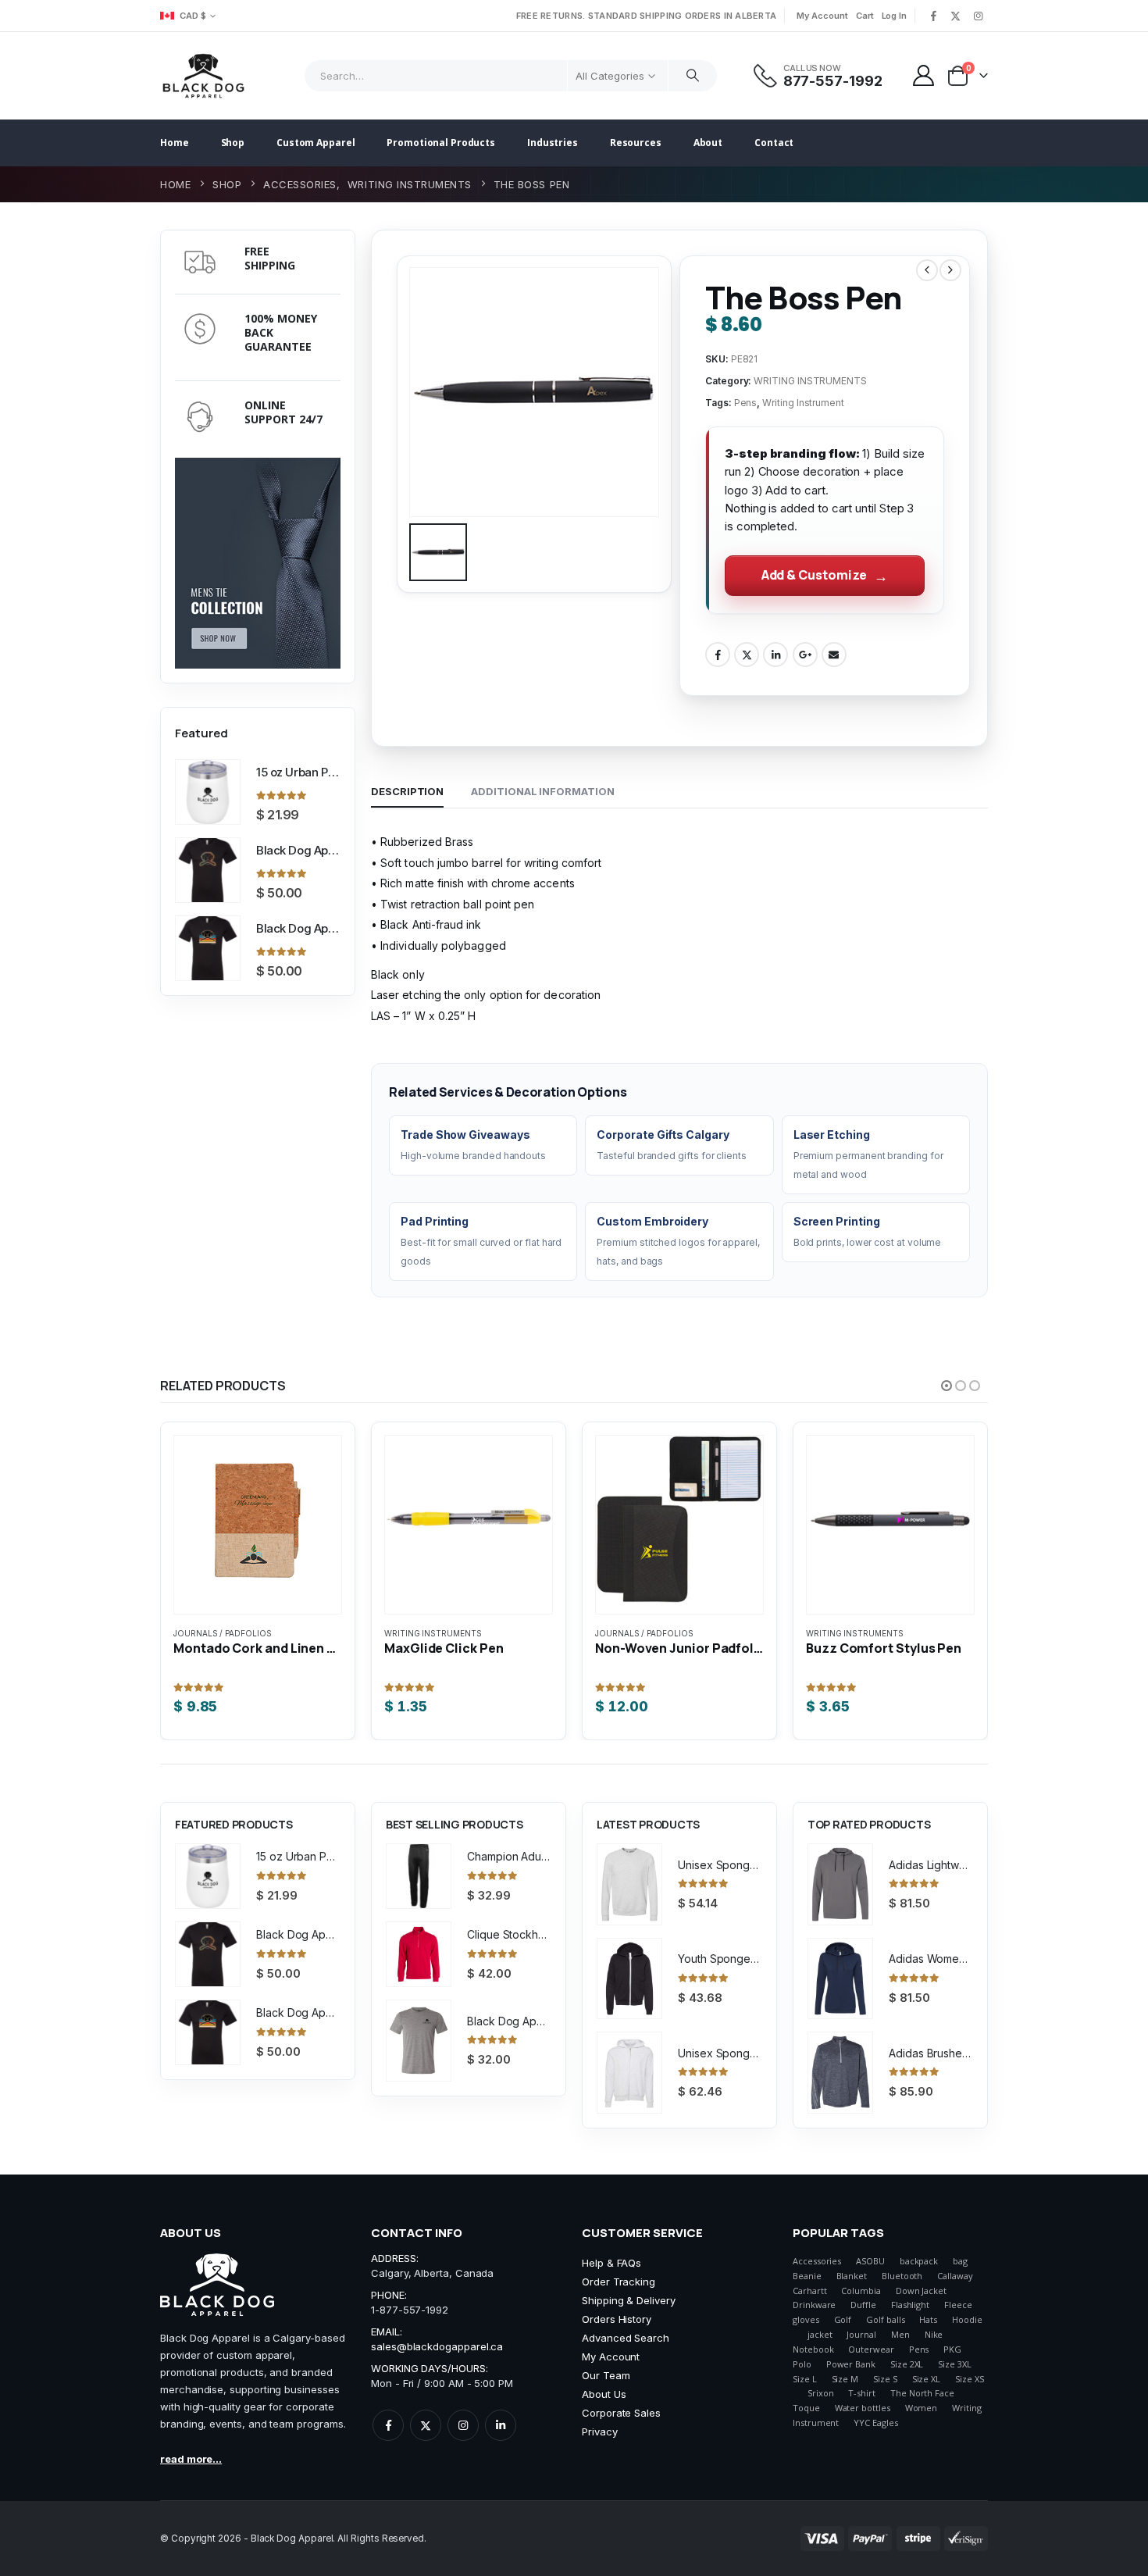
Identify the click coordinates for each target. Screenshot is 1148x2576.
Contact (774, 143)
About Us (604, 2394)
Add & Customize (814, 575)
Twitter (747, 655)
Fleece (958, 2305)
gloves (806, 2319)
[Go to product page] (208, 792)
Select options (246, 1471)
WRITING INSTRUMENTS (810, 381)
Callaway (955, 2276)
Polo (802, 2364)
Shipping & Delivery (629, 2300)
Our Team (606, 2375)
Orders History (617, 2319)
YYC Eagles (875, 2423)
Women (922, 2408)
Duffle (863, 2305)
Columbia (861, 2291)
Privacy (600, 2432)
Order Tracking (619, 2282)
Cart (865, 16)
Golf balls (885, 2319)
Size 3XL (954, 2364)
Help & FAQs (611, 2263)
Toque (806, 2408)
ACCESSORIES (835, 1633)
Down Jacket (921, 2291)
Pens (746, 403)
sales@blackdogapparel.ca (437, 2346)
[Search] (693, 76)
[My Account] (924, 75)
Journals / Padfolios (433, 1633)
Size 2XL (907, 2364)
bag (960, 2261)
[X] (956, 16)
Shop (233, 143)
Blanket (852, 2276)
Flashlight (910, 2305)
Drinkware (814, 2305)
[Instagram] (978, 16)
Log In (895, 16)
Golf (843, 2319)
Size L (805, 2379)
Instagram (463, 2425)
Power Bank (851, 2364)
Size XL (927, 2379)
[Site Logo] (203, 76)
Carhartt (809, 2291)
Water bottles (863, 2408)
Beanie (807, 2276)
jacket (820, 2334)
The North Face (922, 2393)
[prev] (927, 270)
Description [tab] (407, 791)
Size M (845, 2379)
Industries (553, 143)
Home (175, 143)
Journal (861, 2334)
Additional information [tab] (542, 791)
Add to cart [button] (457, 1471)
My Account (822, 16)
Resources (636, 143)
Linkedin (501, 2425)
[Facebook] (933, 16)
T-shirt (862, 2393)
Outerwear (871, 2349)
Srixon (821, 2393)
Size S (885, 2379)
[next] (950, 270)
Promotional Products (441, 143)
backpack (919, 2261)
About (708, 143)
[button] (947, 1386)
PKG (952, 2349)
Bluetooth (902, 2276)
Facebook (718, 655)
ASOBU (870, 2261)
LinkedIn (775, 655)
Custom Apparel (316, 143)
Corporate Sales (621, 2413)
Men (900, 2334)
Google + (805, 655)
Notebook (813, 2349)
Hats (928, 2319)
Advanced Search (626, 2338)
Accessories (817, 2261)
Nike (934, 2334)
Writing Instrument (803, 403)
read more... (191, 2459)
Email (834, 655)
